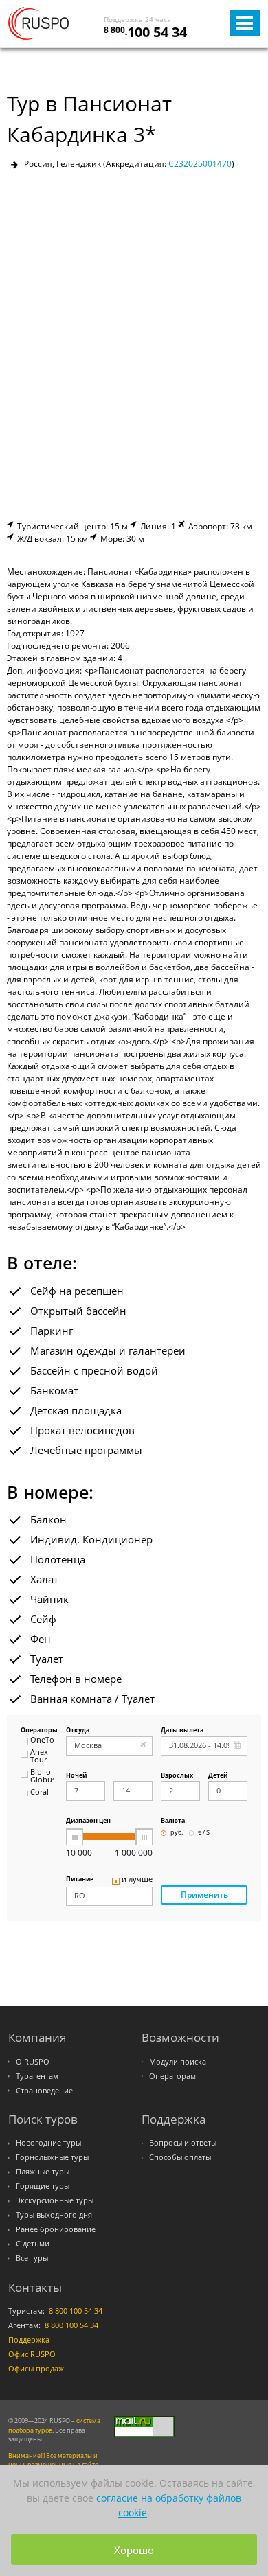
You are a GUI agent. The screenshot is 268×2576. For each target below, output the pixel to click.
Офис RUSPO (32, 2354)
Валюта (173, 1821)
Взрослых (177, 1776)
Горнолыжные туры (52, 2157)
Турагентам (37, 2076)
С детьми (33, 2244)
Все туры (32, 2258)
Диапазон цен (88, 1821)
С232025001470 (200, 164)
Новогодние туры (48, 2143)
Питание (80, 1879)
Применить (204, 1895)
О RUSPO (33, 2062)
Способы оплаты (180, 2157)
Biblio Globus (42, 1776)
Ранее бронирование (56, 2229)
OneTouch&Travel (42, 1740)
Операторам (172, 2076)
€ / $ (204, 1833)
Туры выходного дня (54, 2215)
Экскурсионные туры (55, 2200)
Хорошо (134, 2550)
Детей (218, 1776)
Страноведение (44, 2091)
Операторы (37, 1730)
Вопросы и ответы (183, 2143)
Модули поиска (178, 2062)
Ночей (76, 1776)
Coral (40, 1793)
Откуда (78, 1730)
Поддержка (29, 2340)
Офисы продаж (36, 2369)
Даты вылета (182, 1730)
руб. (177, 1833)
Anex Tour (39, 1757)
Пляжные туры (43, 2172)
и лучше (137, 1880)
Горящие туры (43, 2186)
